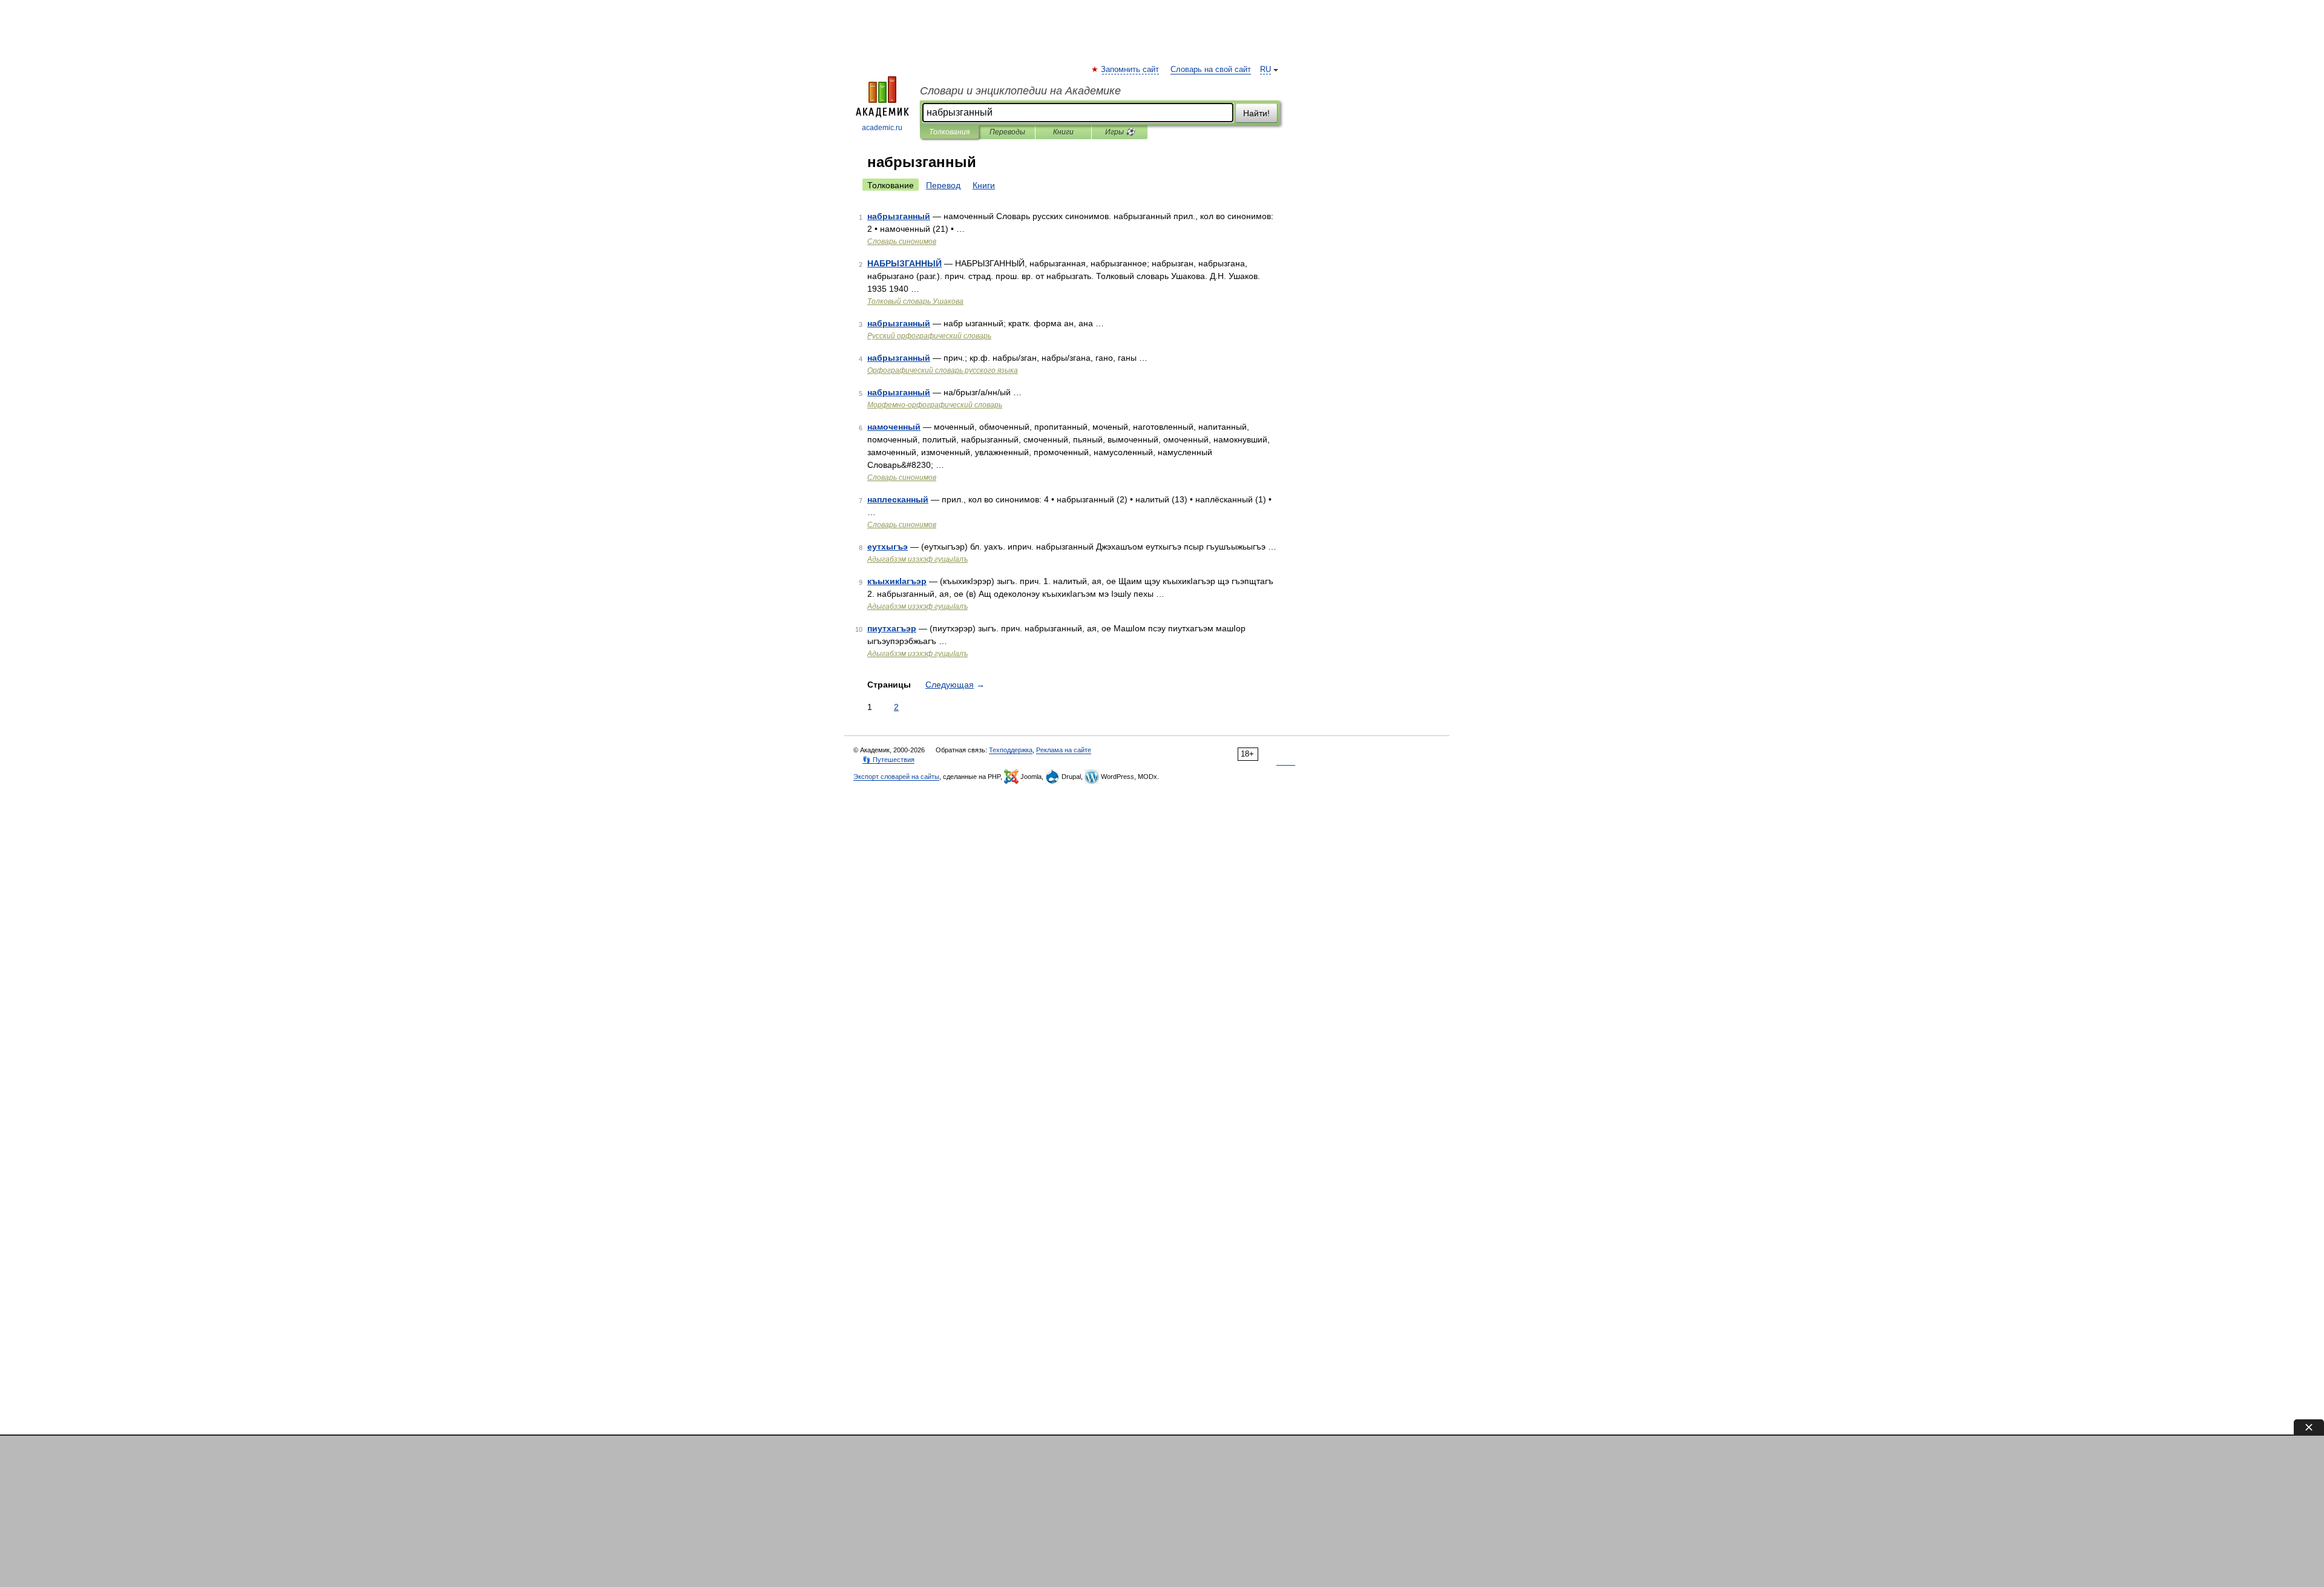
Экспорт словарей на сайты (896, 777)
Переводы (1007, 132)
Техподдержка (1011, 750)
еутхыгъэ (888, 547)
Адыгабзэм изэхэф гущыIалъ (917, 559)
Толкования (949, 132)
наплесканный (898, 499)
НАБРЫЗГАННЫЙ (904, 263)
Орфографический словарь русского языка (943, 370)
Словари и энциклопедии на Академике (1020, 91)
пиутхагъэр (892, 628)
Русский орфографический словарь (929, 336)
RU (1265, 70)
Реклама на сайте (1064, 750)
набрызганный (899, 216)
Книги (1063, 132)
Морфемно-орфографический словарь (935, 405)
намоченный (894, 427)
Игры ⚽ (1120, 132)
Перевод (943, 185)
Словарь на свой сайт (1211, 70)
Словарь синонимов (902, 241)
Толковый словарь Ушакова (915, 301)
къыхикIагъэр (897, 581)
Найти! (1256, 113)
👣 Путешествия (888, 760)
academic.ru (882, 128)
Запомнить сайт (1131, 70)
